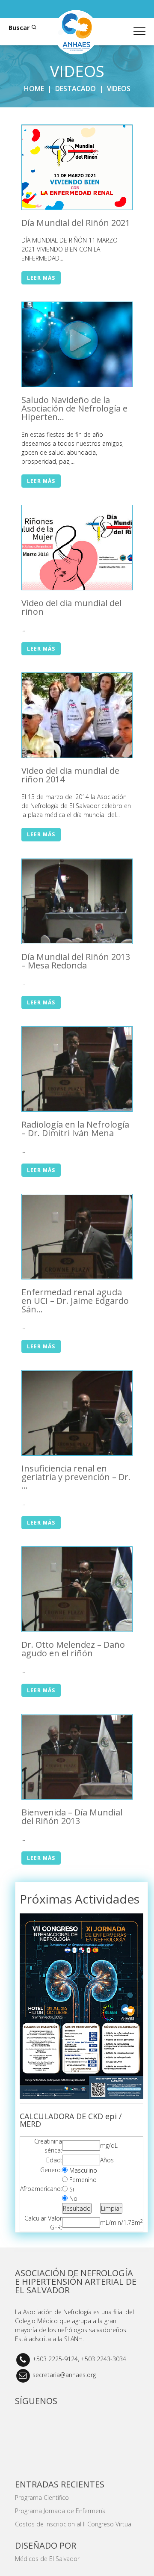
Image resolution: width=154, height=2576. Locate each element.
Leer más (41, 278)
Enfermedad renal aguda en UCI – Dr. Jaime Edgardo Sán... (75, 1301)
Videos (119, 89)
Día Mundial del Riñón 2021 (76, 223)
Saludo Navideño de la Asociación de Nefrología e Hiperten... (74, 408)
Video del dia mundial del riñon (71, 607)
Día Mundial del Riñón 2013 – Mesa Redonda (76, 961)
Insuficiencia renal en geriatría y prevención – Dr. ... (76, 1477)
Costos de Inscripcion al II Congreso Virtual (74, 2524)
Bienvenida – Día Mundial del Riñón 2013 (72, 1817)
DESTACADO (76, 89)
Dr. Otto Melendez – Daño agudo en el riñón (73, 1649)
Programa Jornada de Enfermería (60, 2511)
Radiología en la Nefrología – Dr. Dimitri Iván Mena (75, 1129)
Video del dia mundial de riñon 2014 (70, 775)
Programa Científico (42, 2498)
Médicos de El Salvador (47, 2559)
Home (34, 89)
